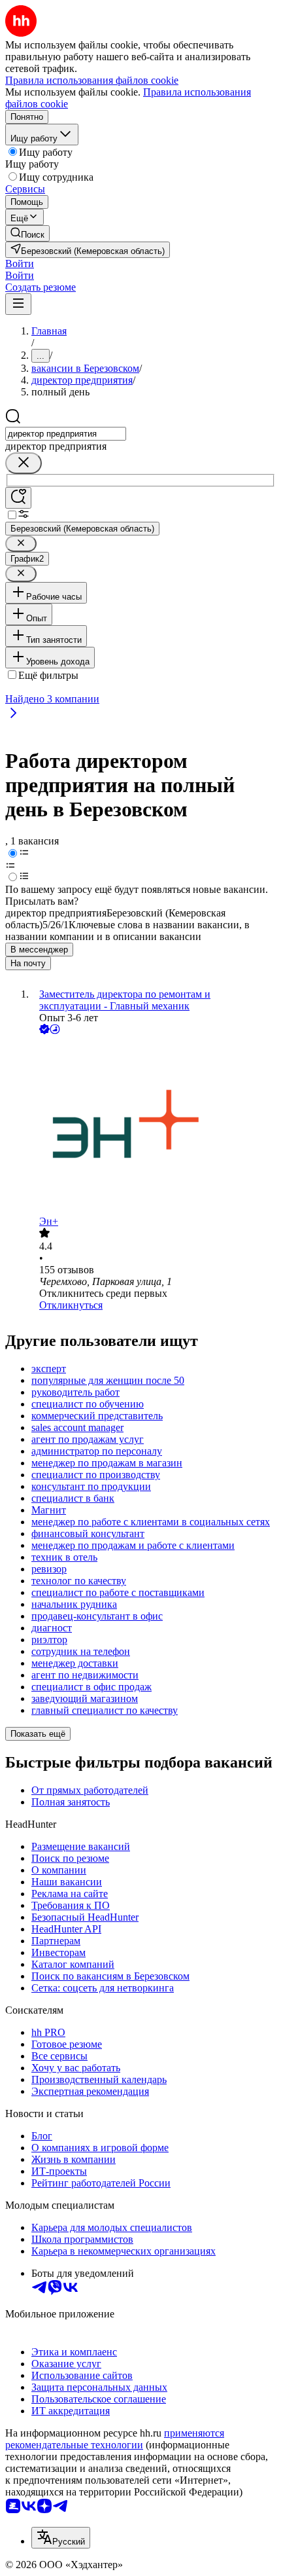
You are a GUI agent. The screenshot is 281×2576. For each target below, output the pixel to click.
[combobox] (66, 434)
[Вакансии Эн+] (154, 1126)
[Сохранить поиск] (18, 498)
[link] (27, 233)
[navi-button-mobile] (18, 304)
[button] (20, 263)
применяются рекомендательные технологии (115, 2439)
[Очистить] (24, 463)
